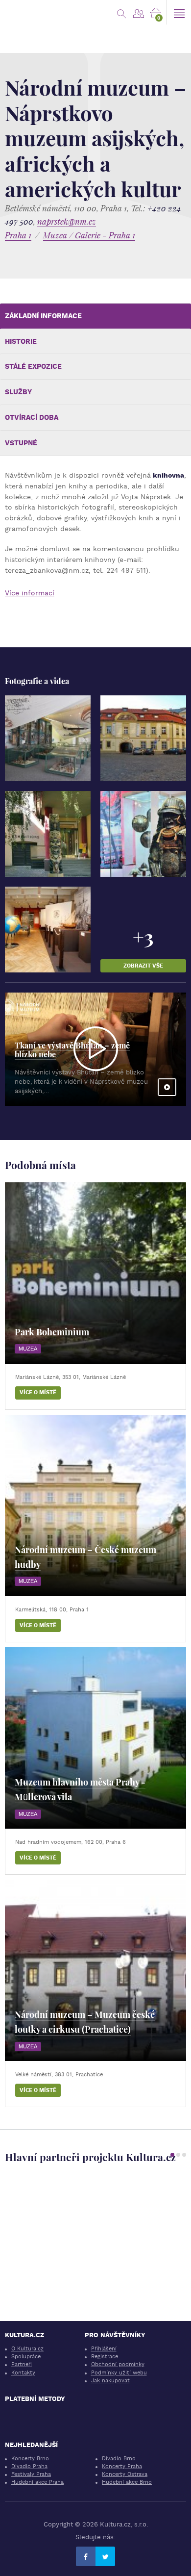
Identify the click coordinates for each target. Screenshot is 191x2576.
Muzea (28, 1349)
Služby (18, 392)
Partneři (22, 2364)
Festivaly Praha (31, 2474)
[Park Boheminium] (95, 1273)
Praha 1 (18, 235)
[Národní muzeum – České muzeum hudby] (95, 1505)
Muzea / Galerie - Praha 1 (89, 235)
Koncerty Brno (30, 2459)
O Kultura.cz (27, 2349)
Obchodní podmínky (118, 2364)
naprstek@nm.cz (67, 221)
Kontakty (23, 2373)
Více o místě (38, 1392)
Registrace (105, 2357)
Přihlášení (104, 2349)
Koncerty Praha (122, 2466)
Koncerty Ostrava (125, 2474)
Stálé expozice (33, 366)
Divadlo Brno (119, 2459)
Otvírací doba (32, 417)
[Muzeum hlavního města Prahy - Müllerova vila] (95, 1738)
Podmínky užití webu (119, 2373)
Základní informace (43, 316)
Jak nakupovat (110, 2381)
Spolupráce (26, 2357)
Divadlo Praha (29, 2466)
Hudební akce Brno (127, 2482)
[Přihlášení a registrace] (138, 12)
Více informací (30, 593)
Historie (21, 341)
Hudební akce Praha (37, 2482)
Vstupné (21, 443)
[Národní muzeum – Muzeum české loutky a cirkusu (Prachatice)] (95, 1970)
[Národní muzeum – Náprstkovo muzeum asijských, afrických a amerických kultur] (48, 738)
